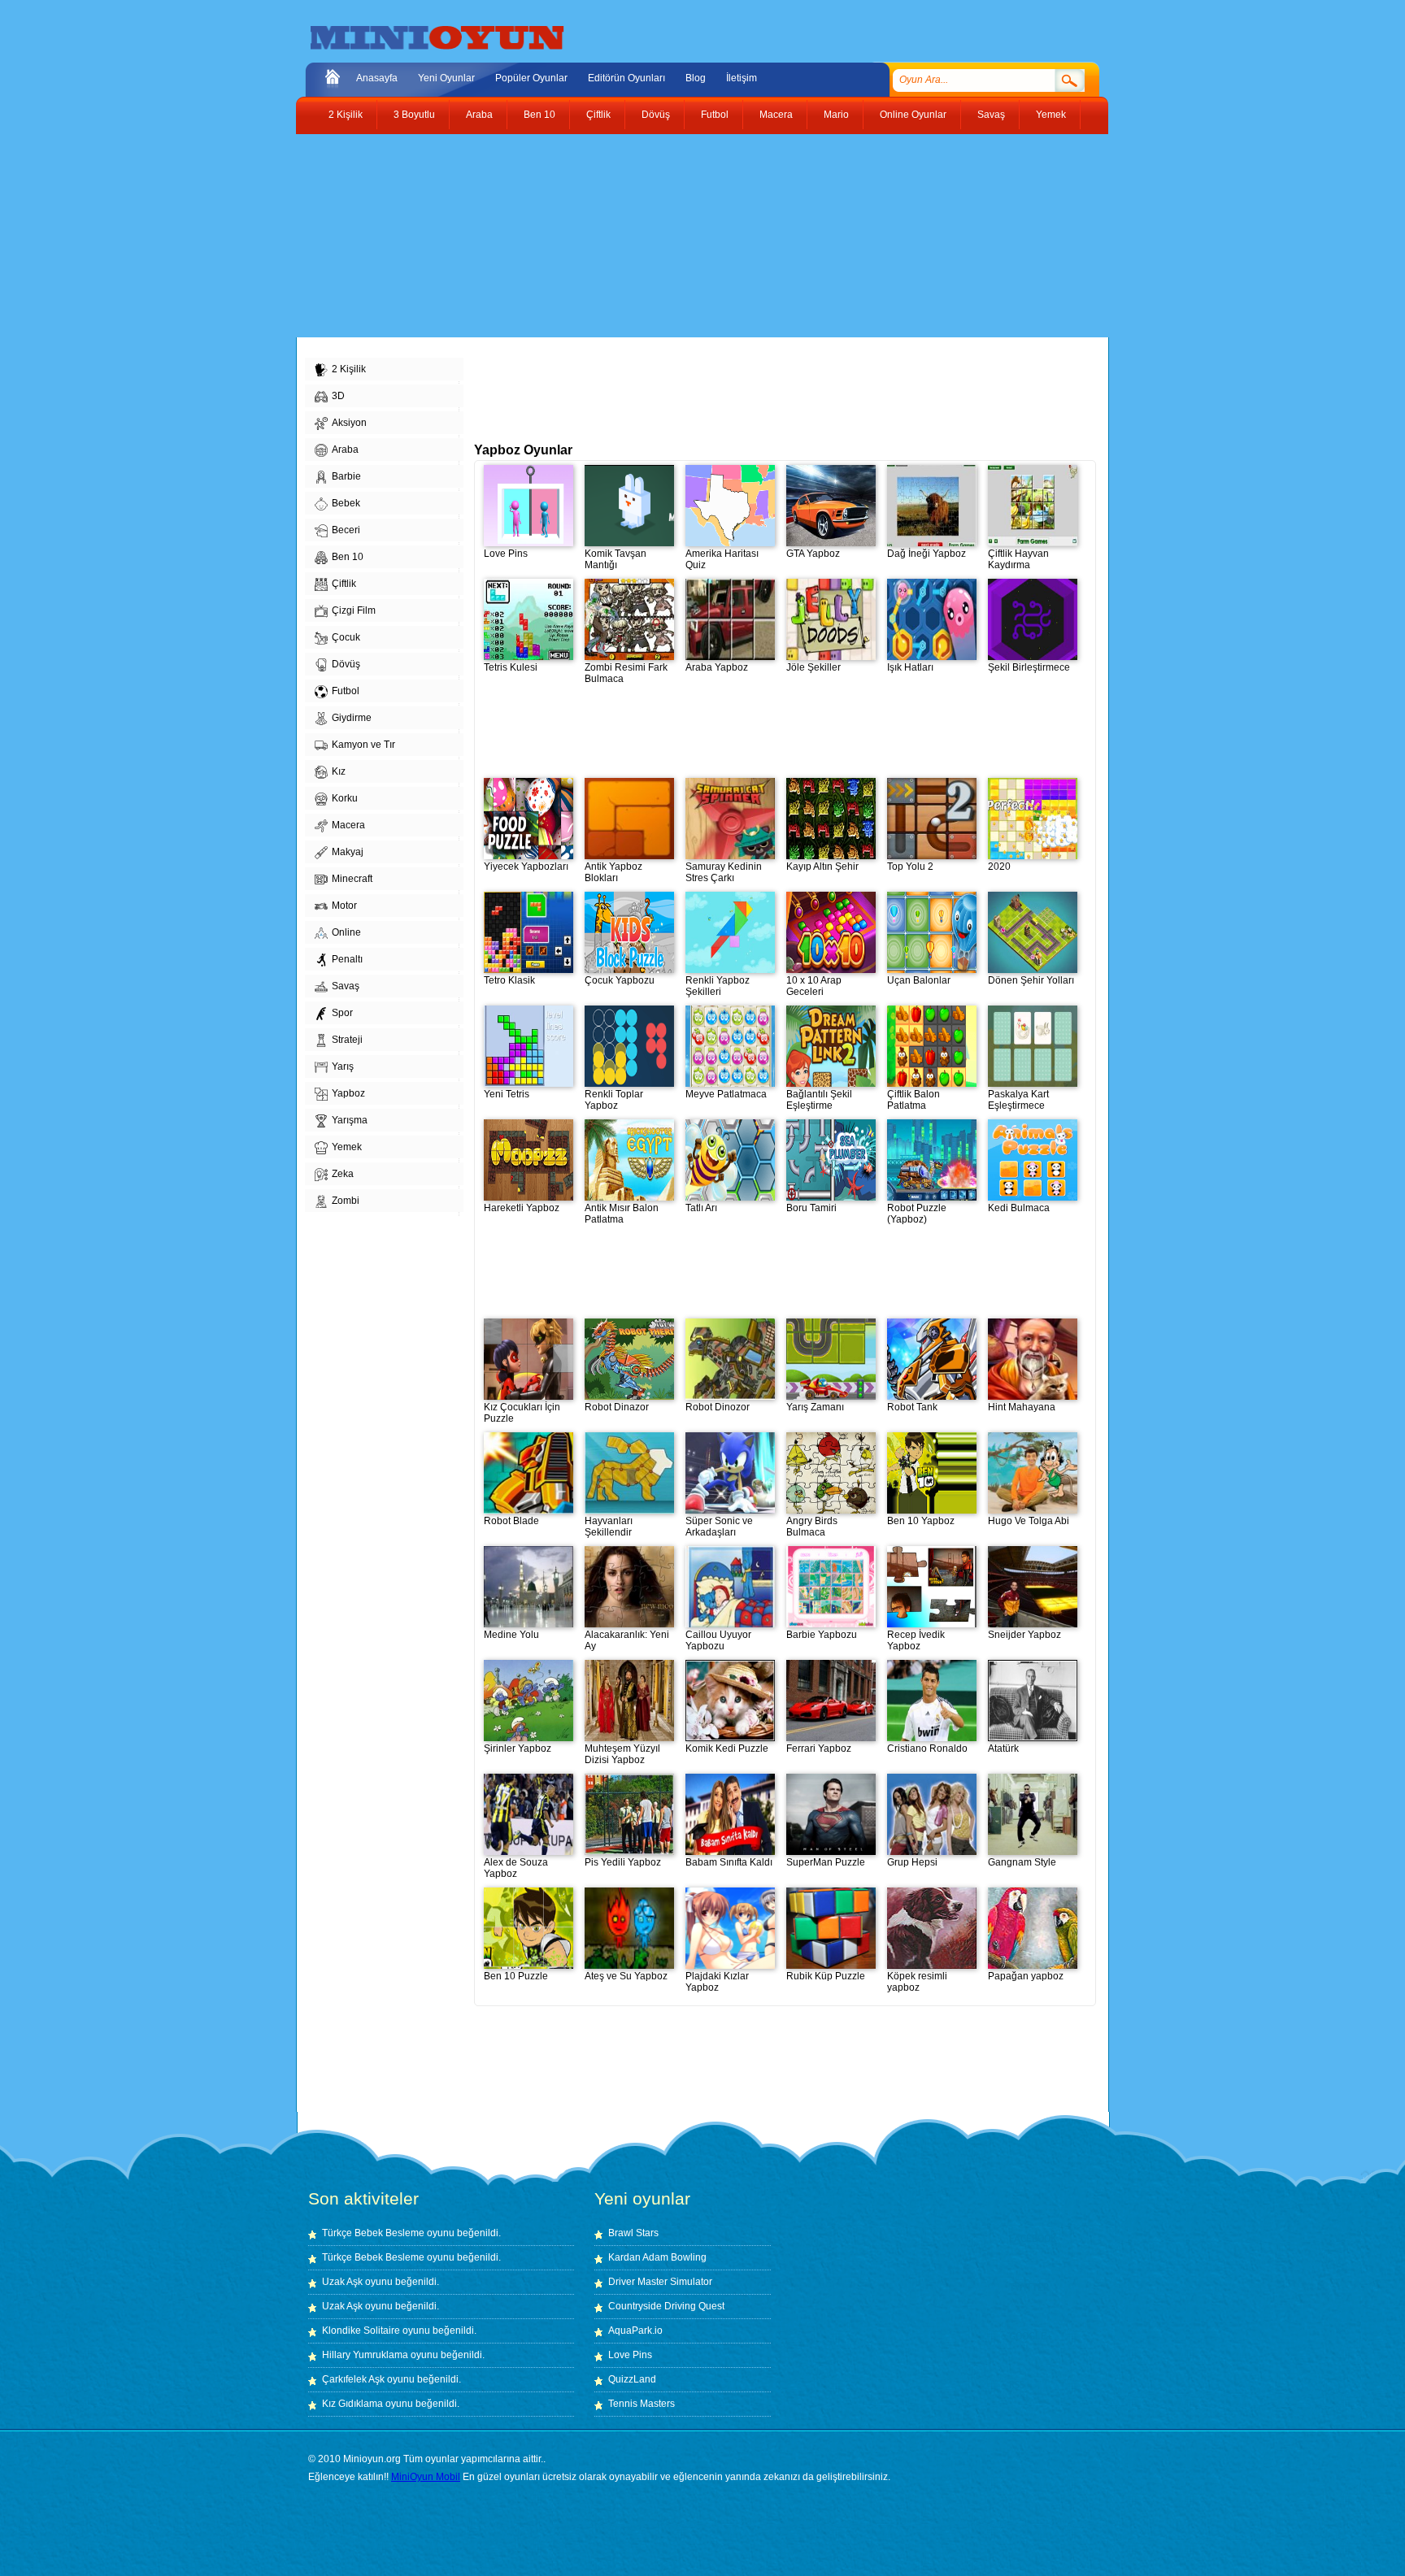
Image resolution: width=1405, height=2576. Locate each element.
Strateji (347, 1040)
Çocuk (346, 637)
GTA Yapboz (813, 554)
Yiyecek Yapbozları (526, 867)
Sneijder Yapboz (1024, 1635)
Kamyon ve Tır (363, 745)
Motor (344, 906)
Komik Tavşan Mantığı (616, 559)
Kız (339, 771)
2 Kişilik (346, 115)
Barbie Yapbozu (822, 1635)
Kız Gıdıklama (352, 2404)
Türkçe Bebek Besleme (373, 2233)
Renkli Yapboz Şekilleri (718, 986)
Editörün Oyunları (626, 78)
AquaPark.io (635, 2331)
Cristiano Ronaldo (927, 1748)
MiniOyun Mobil (426, 2477)
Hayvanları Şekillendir (609, 1527)
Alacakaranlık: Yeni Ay (627, 1640)
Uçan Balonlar (919, 980)
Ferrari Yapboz (819, 1748)
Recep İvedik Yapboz (916, 1640)
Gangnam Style (1022, 1862)
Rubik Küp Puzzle (826, 1976)
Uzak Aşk (342, 2282)
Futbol (715, 115)
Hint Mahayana (1022, 1407)
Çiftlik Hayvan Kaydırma (1018, 559)
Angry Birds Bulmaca (812, 1527)
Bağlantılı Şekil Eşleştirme (819, 1100)
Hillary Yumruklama (365, 2355)
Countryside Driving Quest (666, 2306)
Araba (479, 115)
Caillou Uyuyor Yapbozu (718, 1640)
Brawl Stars (633, 2233)
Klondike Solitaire (361, 2331)
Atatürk (1003, 1748)
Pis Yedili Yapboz (623, 1862)
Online (346, 932)
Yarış (343, 1066)
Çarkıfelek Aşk (353, 2379)
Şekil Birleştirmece (1029, 667)
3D (338, 396)
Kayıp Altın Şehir (822, 867)
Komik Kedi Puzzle (727, 1748)
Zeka (343, 1174)
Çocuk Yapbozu (620, 980)
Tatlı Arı (701, 1208)
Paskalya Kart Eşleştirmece (1018, 1100)
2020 (999, 867)
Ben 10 (539, 115)
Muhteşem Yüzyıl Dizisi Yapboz (622, 1754)
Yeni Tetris (507, 1094)
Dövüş (656, 115)
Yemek (1051, 115)
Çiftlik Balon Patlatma (913, 1100)
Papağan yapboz (1026, 1976)
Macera (776, 115)
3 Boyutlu (414, 115)
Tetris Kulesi (511, 667)
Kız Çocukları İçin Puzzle (522, 1413)
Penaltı (347, 959)
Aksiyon (349, 423)
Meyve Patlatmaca (726, 1094)
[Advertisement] (690, 236)
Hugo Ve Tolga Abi (1029, 1521)
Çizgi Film (354, 610)
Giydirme (352, 718)
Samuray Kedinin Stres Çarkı (724, 872)
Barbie (346, 476)
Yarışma (350, 1120)
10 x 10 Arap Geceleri (814, 986)
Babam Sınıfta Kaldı (729, 1862)
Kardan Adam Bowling (657, 2257)
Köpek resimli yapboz (917, 1982)
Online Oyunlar (913, 115)
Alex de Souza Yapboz (516, 1868)
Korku (345, 798)
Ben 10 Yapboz (921, 1521)
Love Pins (506, 554)
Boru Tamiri (811, 1208)
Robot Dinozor (718, 1407)
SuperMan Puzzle (826, 1862)
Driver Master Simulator (660, 2282)
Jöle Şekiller (813, 667)
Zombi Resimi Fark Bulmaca (626, 673)
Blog (696, 78)
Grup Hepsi (912, 1862)
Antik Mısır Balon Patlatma (622, 1214)
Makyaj (348, 852)
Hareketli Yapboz (522, 1208)
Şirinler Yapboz (518, 1748)
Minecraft (352, 879)
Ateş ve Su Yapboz (626, 1976)
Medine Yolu (511, 1635)
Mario (836, 115)
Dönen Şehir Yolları (1031, 980)
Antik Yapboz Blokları (613, 872)
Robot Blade (511, 1521)
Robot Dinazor (617, 1407)
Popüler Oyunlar (531, 78)
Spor (342, 1013)
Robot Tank (912, 1407)
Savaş (991, 115)
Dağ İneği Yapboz (927, 554)
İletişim (742, 78)
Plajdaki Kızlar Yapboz (717, 1982)
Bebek (346, 503)
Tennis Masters (642, 2404)
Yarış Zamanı (815, 1407)
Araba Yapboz (717, 667)
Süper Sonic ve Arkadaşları (719, 1527)
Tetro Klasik (509, 980)
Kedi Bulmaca (1019, 1208)
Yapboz (348, 1093)
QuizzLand (632, 2379)
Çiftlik (598, 115)
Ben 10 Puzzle (516, 1976)
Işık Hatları (910, 667)
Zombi (346, 1201)
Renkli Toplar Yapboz (614, 1100)
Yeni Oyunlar (446, 78)
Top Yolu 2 (910, 867)
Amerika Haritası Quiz (722, 559)
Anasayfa (377, 78)
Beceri (346, 530)
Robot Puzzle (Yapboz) (917, 1214)
